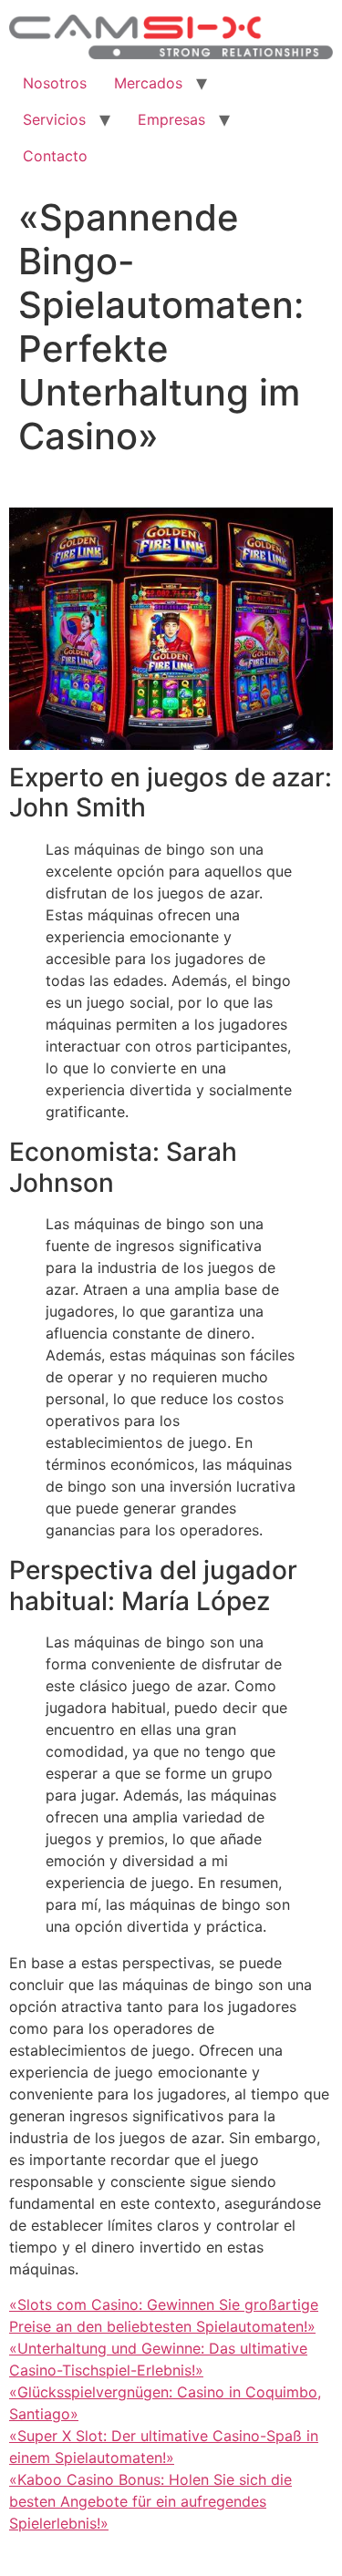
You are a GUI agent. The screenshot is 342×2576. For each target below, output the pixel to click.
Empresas (171, 119)
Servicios (54, 119)
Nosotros (55, 83)
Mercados (148, 83)
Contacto (55, 156)
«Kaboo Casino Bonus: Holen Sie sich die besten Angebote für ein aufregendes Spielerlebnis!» (150, 2501)
